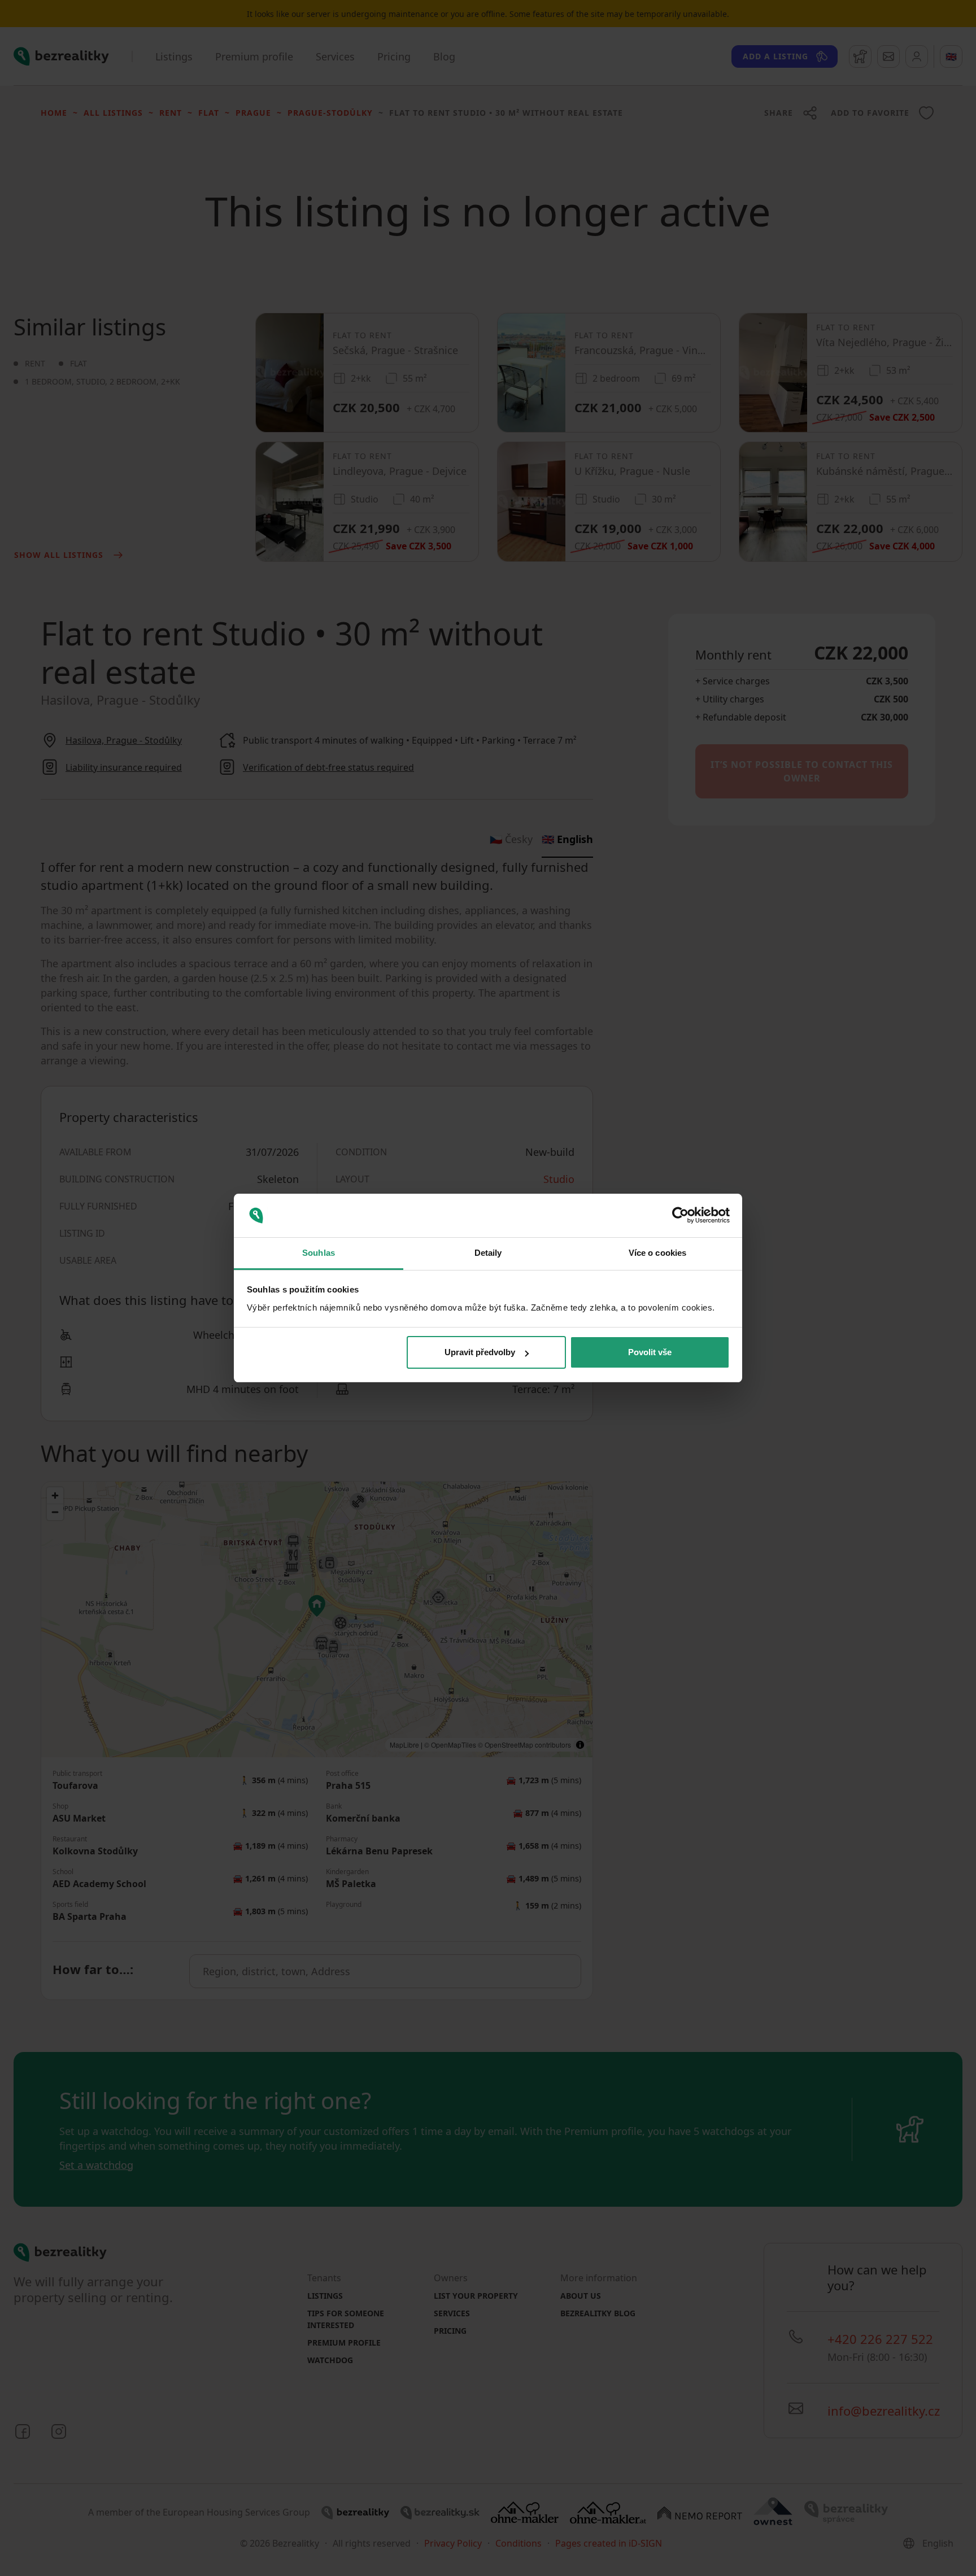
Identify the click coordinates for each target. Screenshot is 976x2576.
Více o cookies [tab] (657, 1253)
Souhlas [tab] (319, 1253)
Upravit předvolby (480, 1352)
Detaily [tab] (488, 1253)
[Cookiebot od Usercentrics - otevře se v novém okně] (680, 1216)
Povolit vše (650, 1352)
